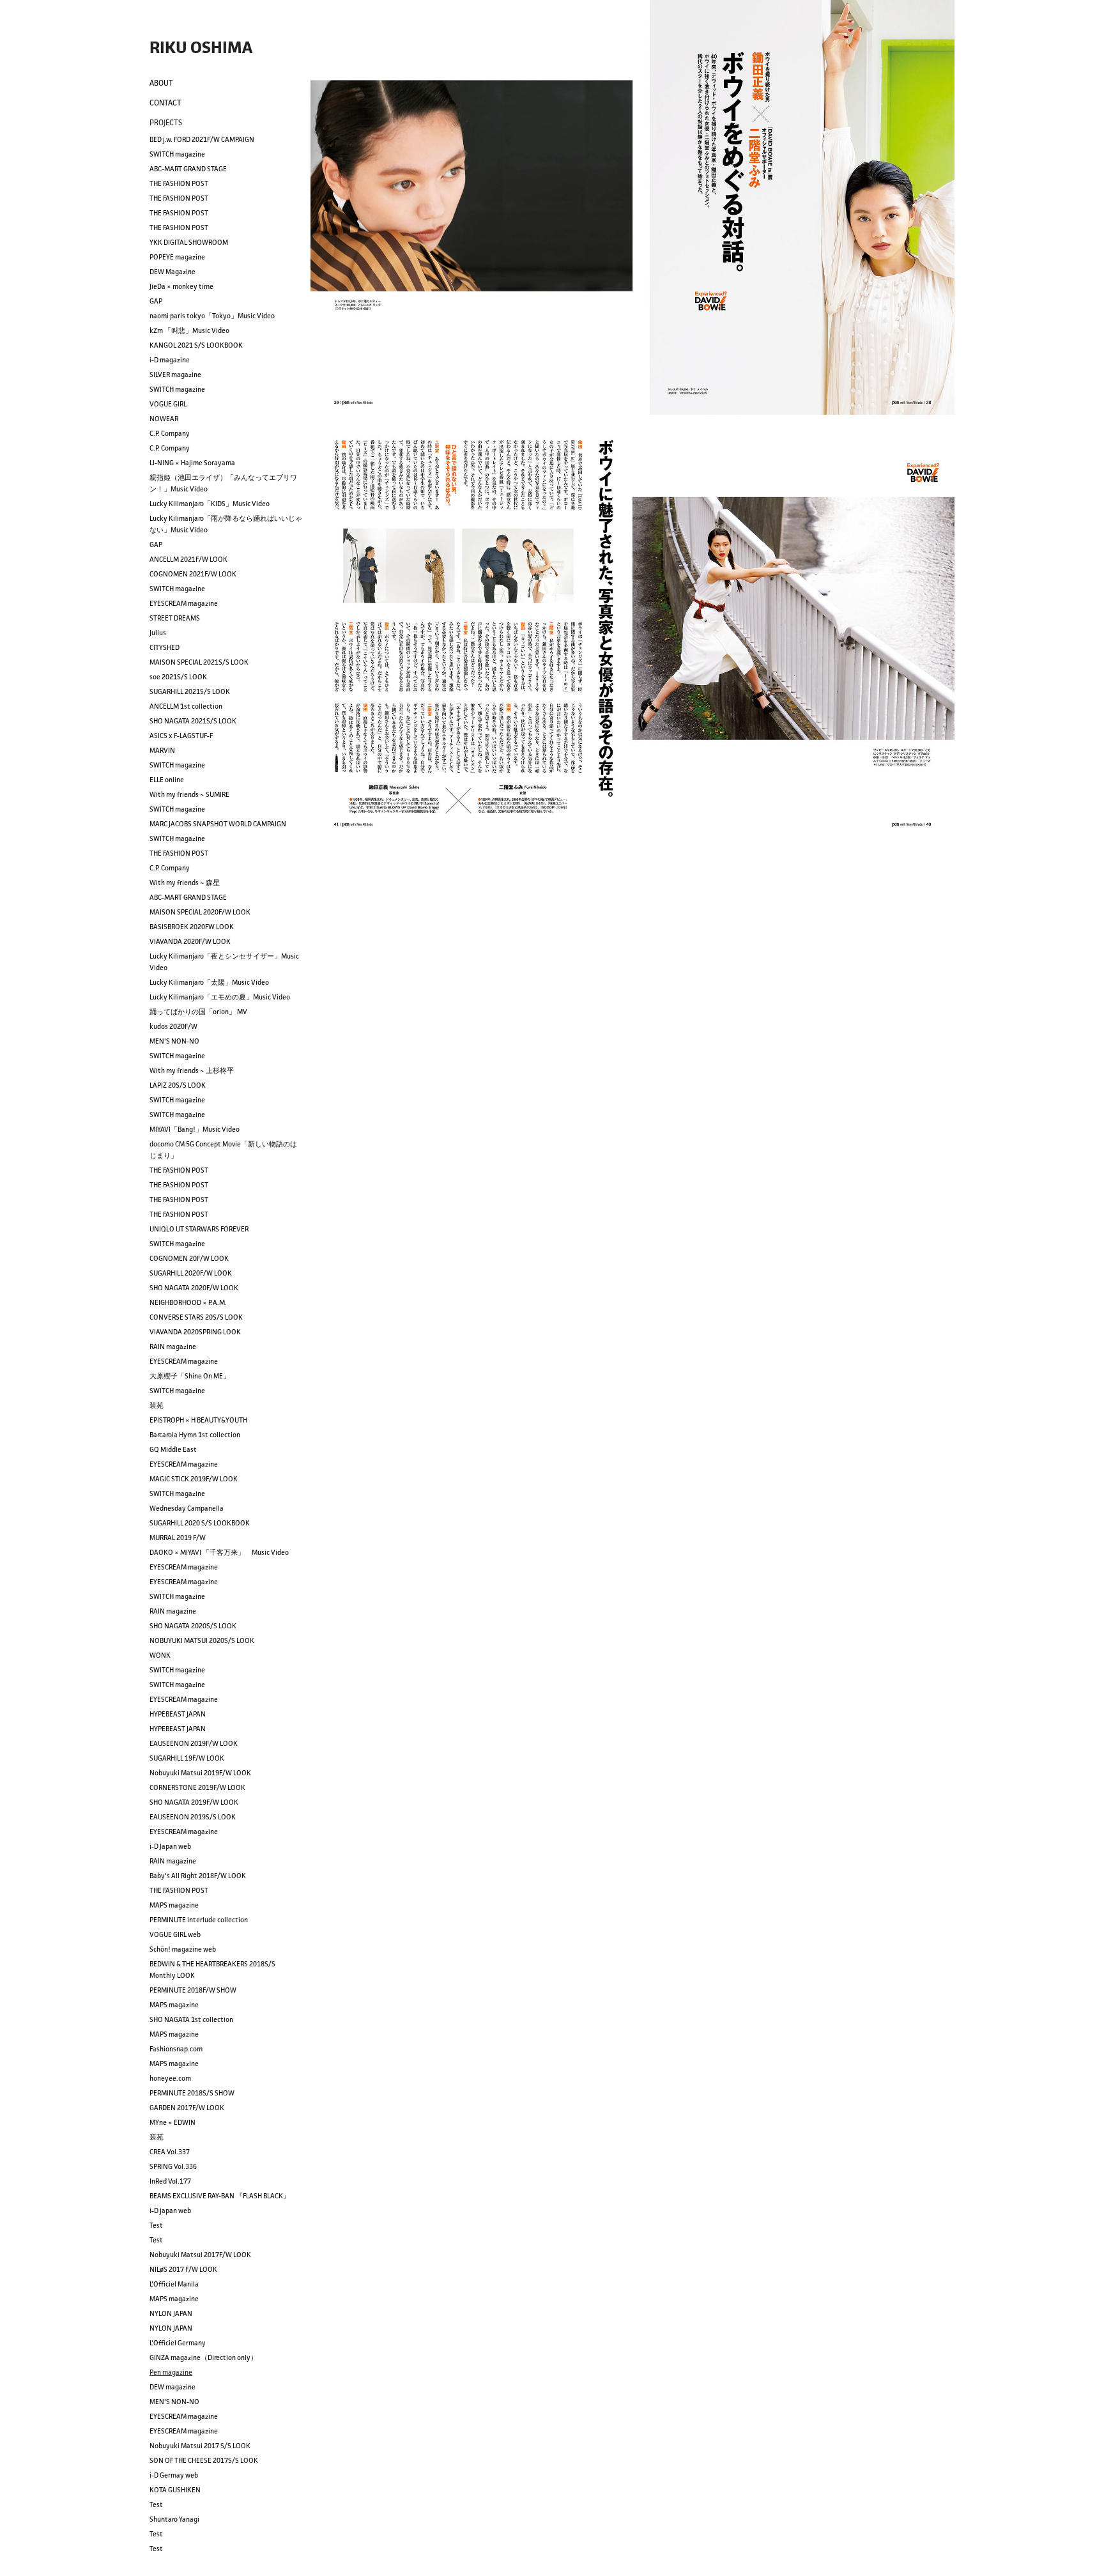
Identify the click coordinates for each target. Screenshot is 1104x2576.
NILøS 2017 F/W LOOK (183, 2269)
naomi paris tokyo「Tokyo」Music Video (212, 316)
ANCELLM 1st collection (186, 706)
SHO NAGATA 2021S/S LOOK (193, 721)
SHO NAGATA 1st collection (191, 2019)
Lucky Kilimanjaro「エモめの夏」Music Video (220, 997)
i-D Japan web (170, 1846)
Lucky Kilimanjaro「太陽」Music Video (209, 982)
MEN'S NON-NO (174, 1041)
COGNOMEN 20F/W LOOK (189, 1258)
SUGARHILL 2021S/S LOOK (190, 691)
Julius (158, 633)
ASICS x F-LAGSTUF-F (181, 736)
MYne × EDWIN (172, 2122)
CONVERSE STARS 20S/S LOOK (196, 1317)
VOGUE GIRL (168, 404)
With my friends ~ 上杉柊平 (192, 1070)
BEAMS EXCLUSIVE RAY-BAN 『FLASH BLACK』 (220, 2196)
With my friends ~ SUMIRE (189, 794)
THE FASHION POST (179, 183)
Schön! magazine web (183, 1949)
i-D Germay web (174, 2475)
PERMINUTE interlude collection (199, 1920)
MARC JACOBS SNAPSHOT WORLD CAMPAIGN (218, 824)
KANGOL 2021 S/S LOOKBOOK (196, 345)
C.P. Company (170, 433)
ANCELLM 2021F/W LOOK (188, 559)
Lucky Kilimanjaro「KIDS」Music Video (210, 504)
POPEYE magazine (177, 257)
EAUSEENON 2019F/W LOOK (194, 1743)
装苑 (157, 1405)
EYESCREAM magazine (184, 603)
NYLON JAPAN (171, 2313)
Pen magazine (171, 2372)
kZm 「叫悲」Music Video (189, 330)
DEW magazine (172, 2387)
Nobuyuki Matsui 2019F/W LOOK (200, 1773)
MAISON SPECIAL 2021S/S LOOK (199, 662)
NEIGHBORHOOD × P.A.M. (188, 1302)
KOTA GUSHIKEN (175, 2490)
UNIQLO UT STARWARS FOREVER (199, 1229)
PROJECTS (166, 122)
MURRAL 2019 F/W (178, 1538)
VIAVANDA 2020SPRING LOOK (195, 1332)
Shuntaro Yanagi (174, 2519)
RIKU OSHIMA (201, 47)
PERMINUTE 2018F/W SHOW (193, 1990)
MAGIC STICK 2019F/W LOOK (194, 1479)
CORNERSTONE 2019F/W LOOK (197, 1787)
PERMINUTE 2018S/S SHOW (192, 2093)
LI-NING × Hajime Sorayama (192, 463)
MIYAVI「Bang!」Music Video (195, 1129)
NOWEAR (164, 419)
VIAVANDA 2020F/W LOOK (190, 941)
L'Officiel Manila (174, 2284)
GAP (156, 301)
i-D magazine (170, 360)
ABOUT (161, 83)
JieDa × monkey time (181, 286)
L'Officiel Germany (178, 2343)
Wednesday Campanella (187, 1508)
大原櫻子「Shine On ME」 (190, 1376)
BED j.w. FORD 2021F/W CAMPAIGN (202, 139)
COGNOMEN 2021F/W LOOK (193, 574)
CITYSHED (165, 647)
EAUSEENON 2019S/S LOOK (193, 1817)
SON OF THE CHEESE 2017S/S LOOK (204, 2460)
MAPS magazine (174, 1905)
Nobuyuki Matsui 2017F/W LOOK (200, 2255)
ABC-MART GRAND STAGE (188, 169)
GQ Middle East (173, 1449)
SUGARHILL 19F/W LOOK (187, 1758)
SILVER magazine (175, 374)
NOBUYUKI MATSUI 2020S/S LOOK (202, 1640)
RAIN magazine (173, 1346)
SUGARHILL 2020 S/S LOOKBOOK (200, 1523)
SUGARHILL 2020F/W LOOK (191, 1273)
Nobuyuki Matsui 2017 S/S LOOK (200, 2446)
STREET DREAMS (175, 618)
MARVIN (162, 750)
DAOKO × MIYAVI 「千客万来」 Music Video (219, 1552)
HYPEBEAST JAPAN (178, 1714)
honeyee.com (170, 2078)
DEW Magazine (172, 272)
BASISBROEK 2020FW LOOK (192, 927)
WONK (160, 1655)
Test (156, 2225)
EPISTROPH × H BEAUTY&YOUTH (198, 1420)
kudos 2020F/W (173, 1026)
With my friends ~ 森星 (185, 883)
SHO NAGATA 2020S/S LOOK (193, 1626)
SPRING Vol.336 (173, 2166)
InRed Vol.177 (170, 2181)
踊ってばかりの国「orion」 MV (198, 1012)
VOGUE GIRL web (175, 1934)
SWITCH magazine (177, 154)
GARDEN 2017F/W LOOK (187, 2108)
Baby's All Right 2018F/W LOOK (198, 1876)
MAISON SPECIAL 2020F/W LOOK (200, 912)
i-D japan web (170, 2210)
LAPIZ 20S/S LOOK (178, 1085)
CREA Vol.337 (170, 2152)
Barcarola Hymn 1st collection (195, 1435)
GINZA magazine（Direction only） (203, 2357)
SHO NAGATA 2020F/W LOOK (194, 1288)
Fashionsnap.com (176, 2049)
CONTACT (165, 103)
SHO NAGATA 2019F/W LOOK (194, 1802)
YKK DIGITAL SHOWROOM (189, 242)
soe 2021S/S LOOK (178, 677)
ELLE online (167, 780)
